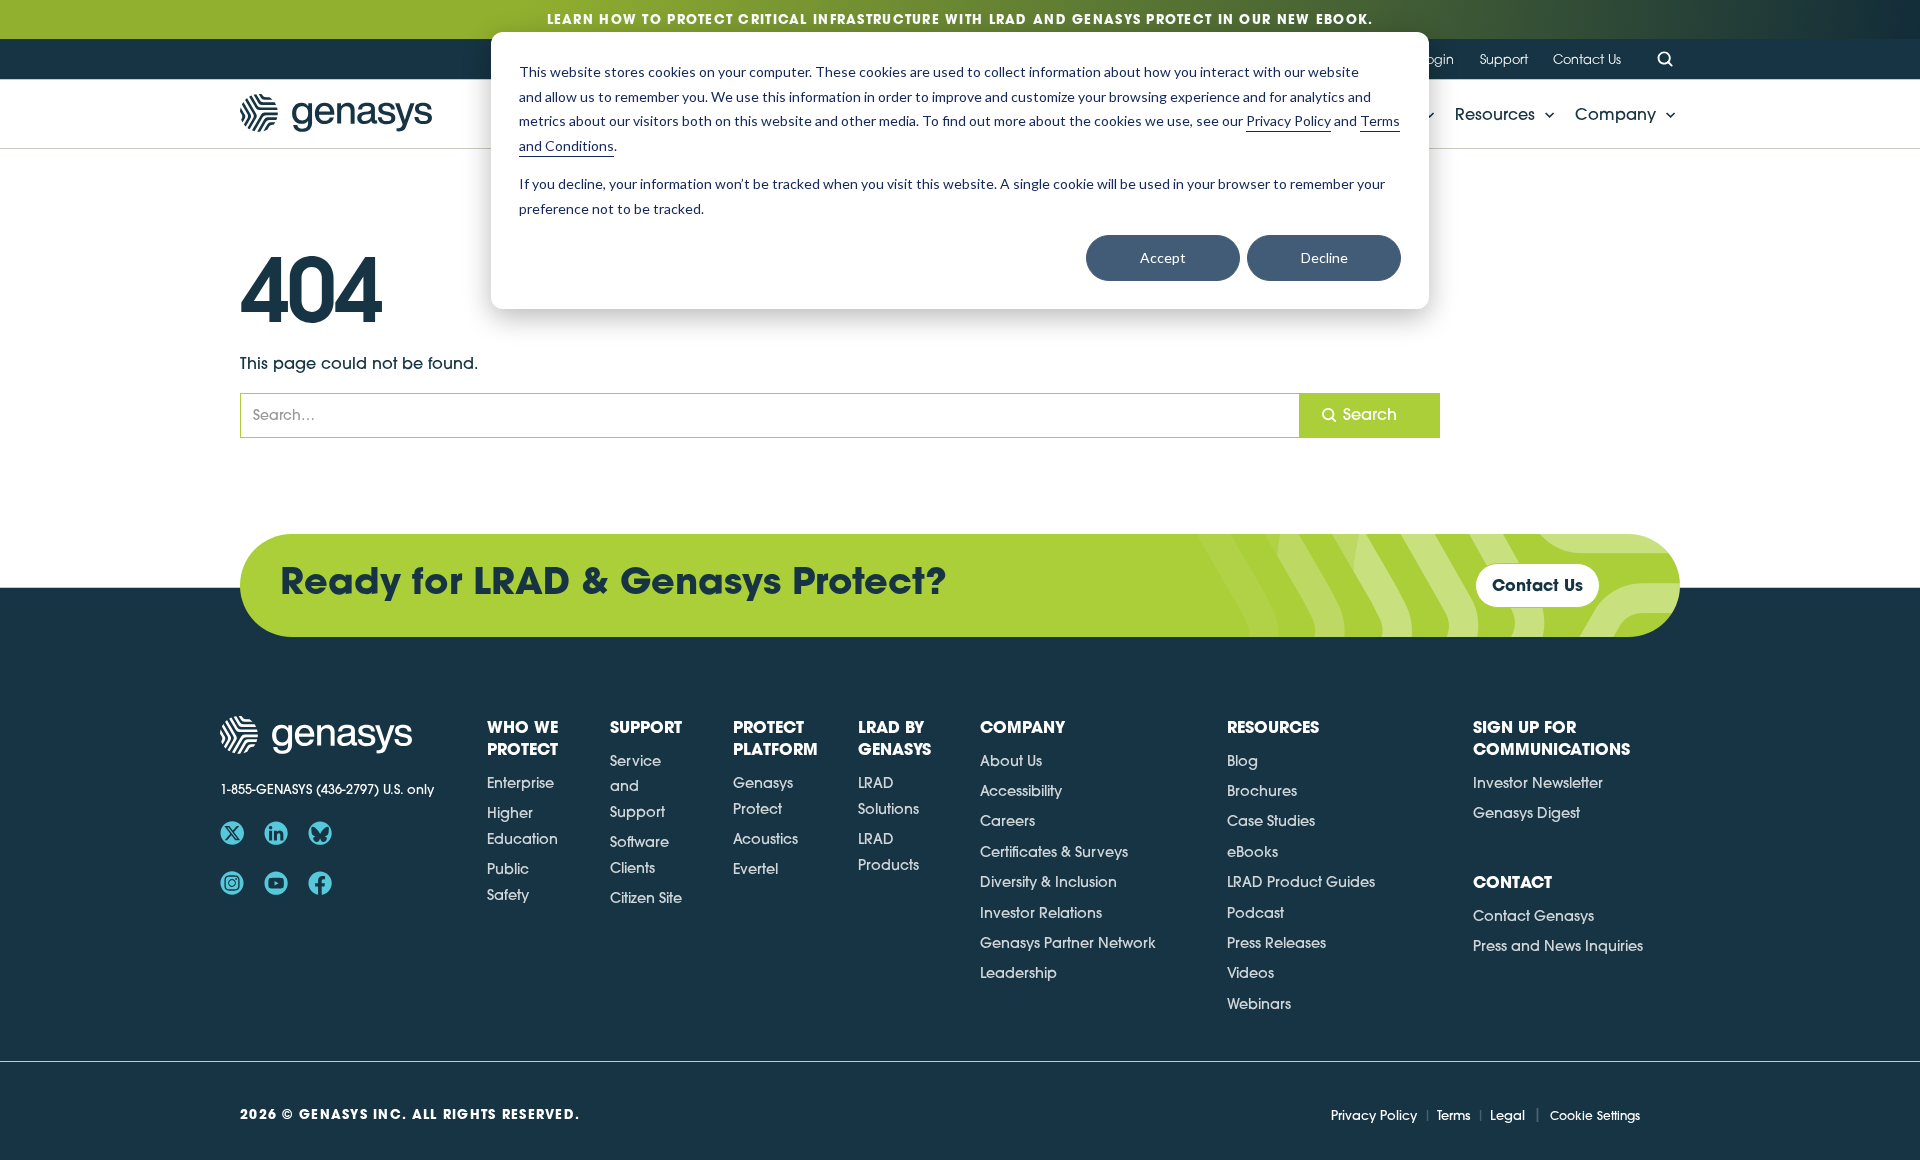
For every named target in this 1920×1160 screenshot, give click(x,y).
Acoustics (765, 839)
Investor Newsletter (1538, 783)
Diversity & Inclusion (1048, 882)
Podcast (1255, 913)
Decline (1324, 257)
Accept (1163, 257)
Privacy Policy (1374, 1115)
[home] (336, 114)
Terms (1453, 1115)
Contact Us (1587, 59)
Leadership (1018, 973)
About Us (1011, 761)
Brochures (1262, 791)
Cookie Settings (1595, 1115)
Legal (1507, 1115)
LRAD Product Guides (1301, 882)
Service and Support (637, 786)
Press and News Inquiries (1558, 946)
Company (1615, 114)
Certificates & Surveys (1054, 852)
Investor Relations (1041, 913)
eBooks (1252, 852)
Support (1504, 59)
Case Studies (1271, 821)
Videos (1250, 973)
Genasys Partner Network (1068, 943)
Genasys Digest (1526, 813)
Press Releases (1276, 943)
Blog (1242, 761)
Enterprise (520, 783)
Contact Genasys (1533, 916)
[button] (1499, 114)
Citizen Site (646, 898)
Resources (1495, 114)
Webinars (1259, 1004)
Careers (1007, 821)
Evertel (755, 869)
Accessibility (1021, 791)
